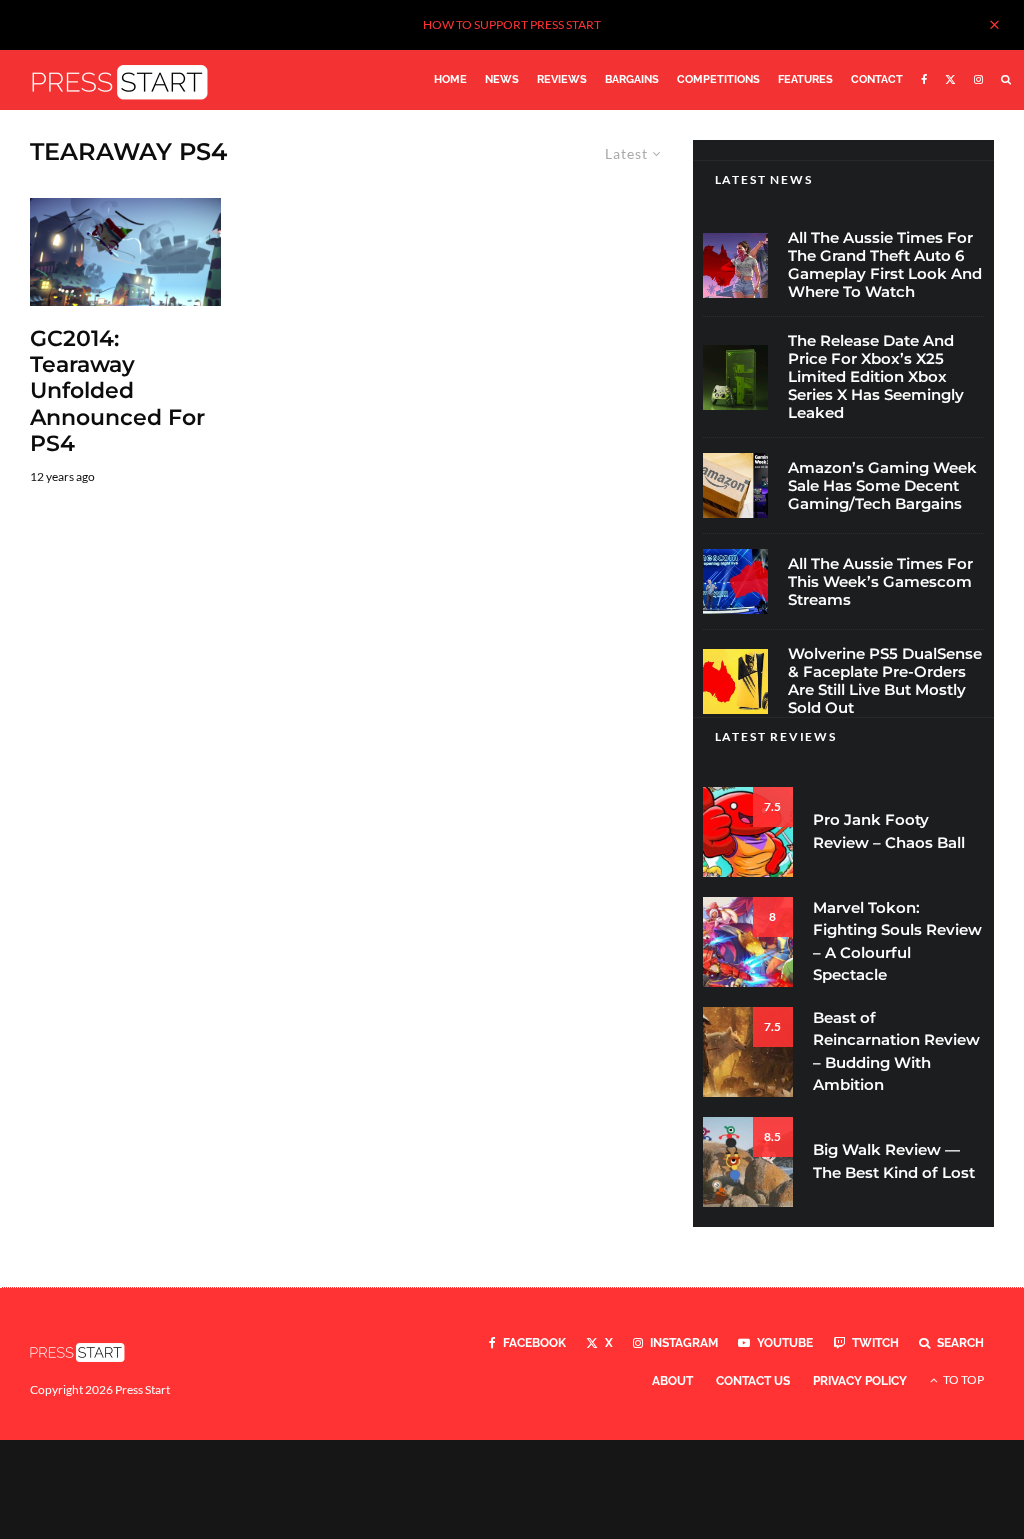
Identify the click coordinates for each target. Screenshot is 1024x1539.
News (502, 79)
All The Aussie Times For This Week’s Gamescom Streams (880, 582)
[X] (950, 80)
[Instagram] (978, 80)
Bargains (632, 79)
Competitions (718, 79)
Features (805, 79)
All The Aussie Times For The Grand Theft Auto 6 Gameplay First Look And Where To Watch (885, 265)
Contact (877, 79)
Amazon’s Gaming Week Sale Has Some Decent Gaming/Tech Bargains (882, 486)
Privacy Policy (860, 1381)
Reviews (562, 79)
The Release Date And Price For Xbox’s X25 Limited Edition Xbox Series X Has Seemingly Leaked (876, 377)
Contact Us (753, 1381)
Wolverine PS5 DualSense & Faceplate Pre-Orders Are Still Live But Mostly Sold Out (885, 681)
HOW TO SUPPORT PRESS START (512, 24)
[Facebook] (924, 80)
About (672, 1381)
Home (450, 79)
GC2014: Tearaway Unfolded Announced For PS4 (117, 392)
